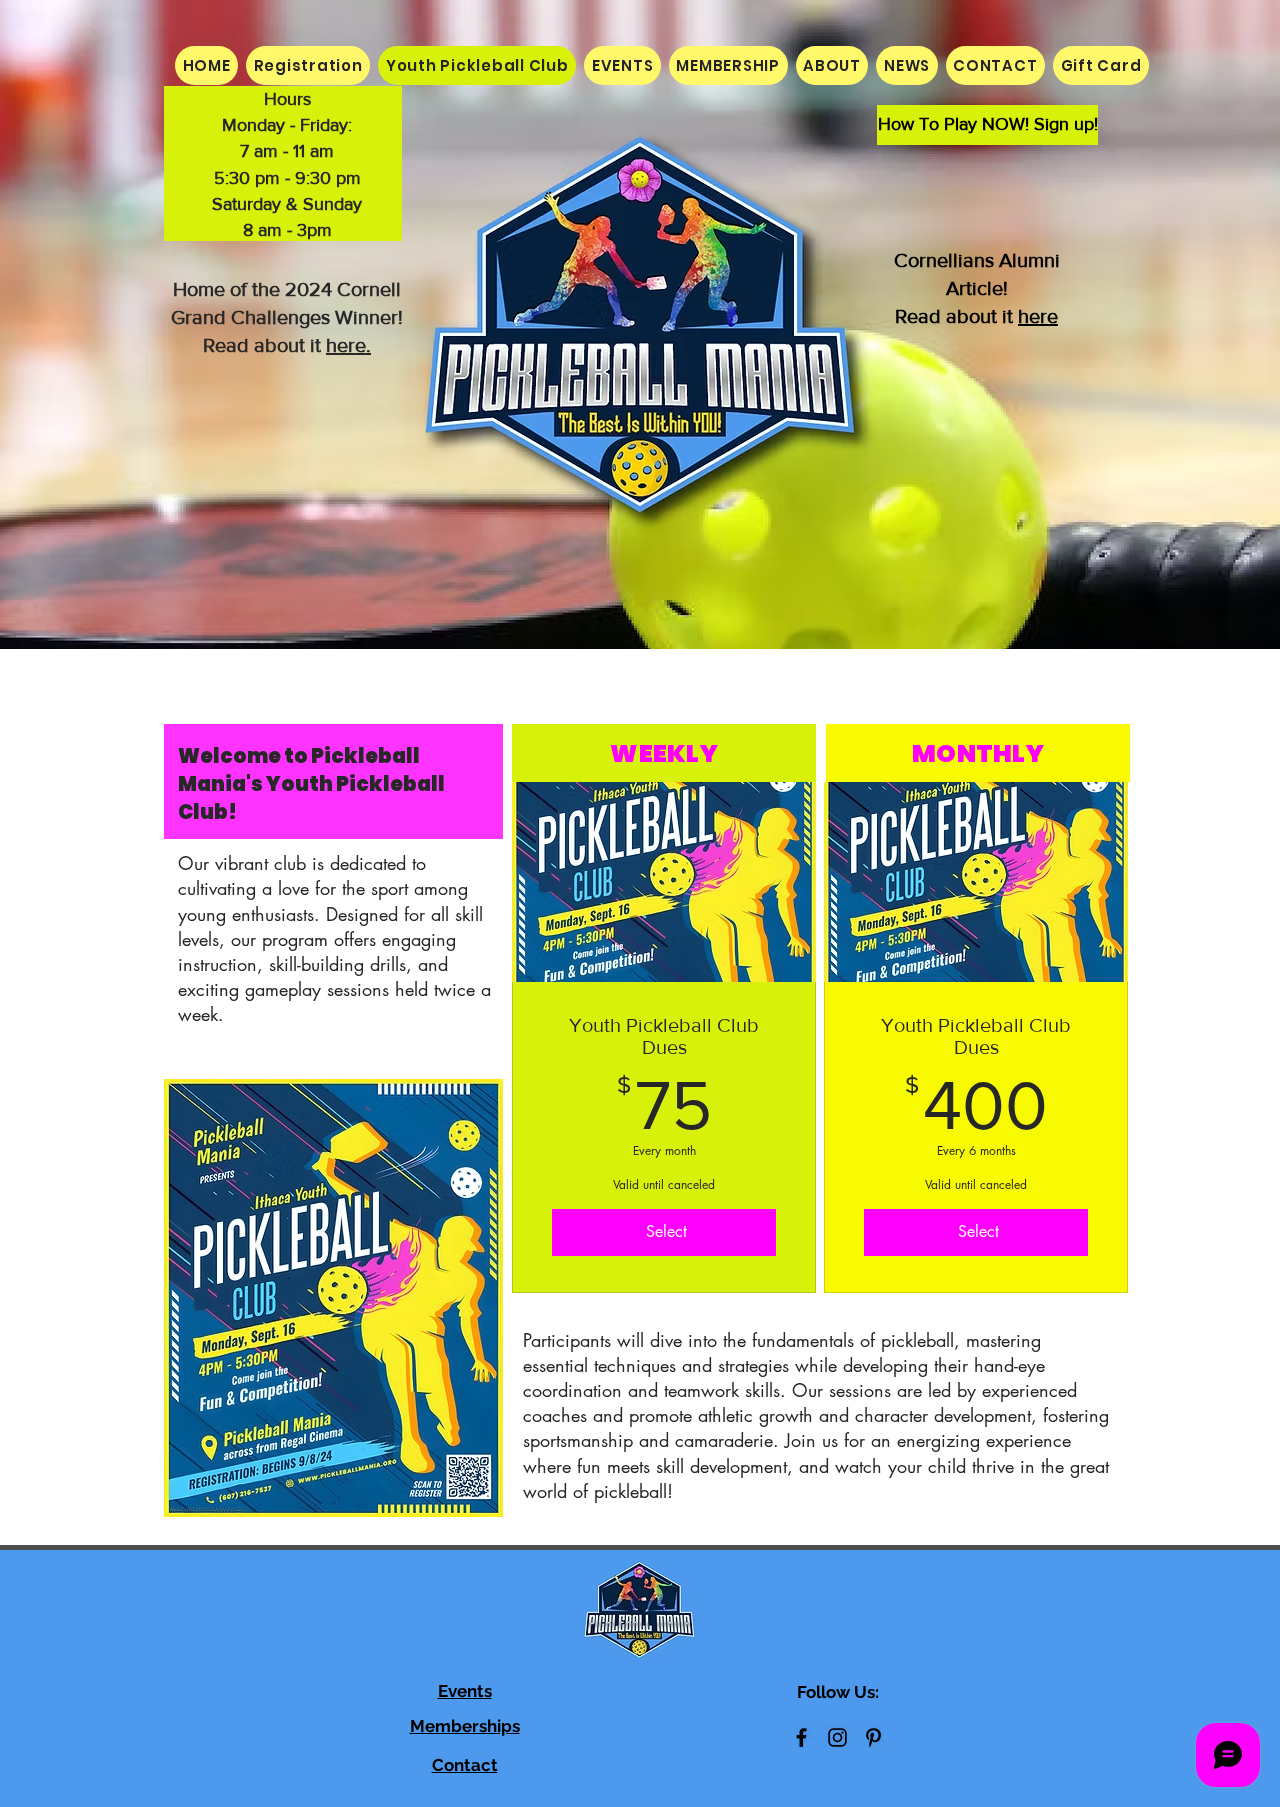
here (1038, 316)
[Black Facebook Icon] (801, 1737)
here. (348, 345)
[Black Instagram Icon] (837, 1737)
